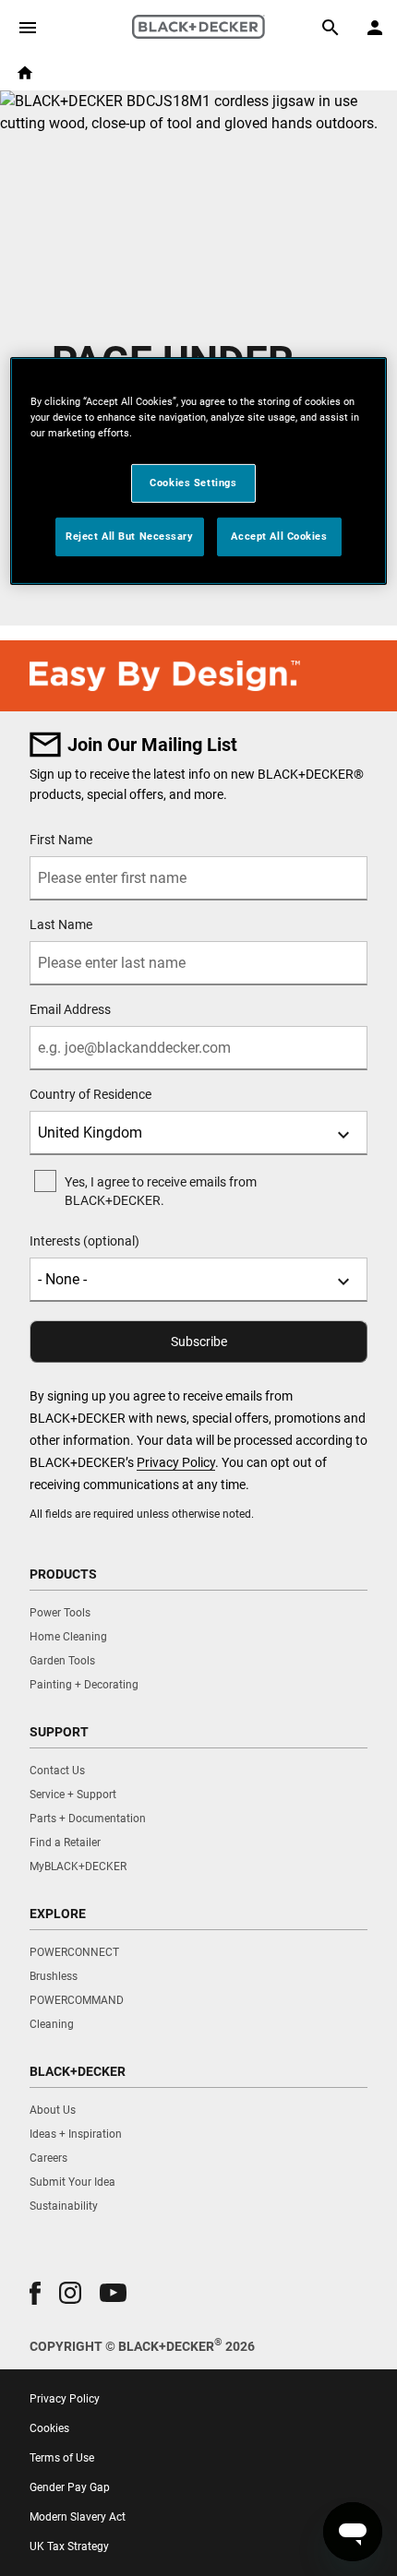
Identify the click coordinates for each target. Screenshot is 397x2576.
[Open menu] (28, 28)
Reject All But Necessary (130, 536)
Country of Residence (90, 1094)
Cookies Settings (193, 483)
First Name (61, 840)
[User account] (375, 28)
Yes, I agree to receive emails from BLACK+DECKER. (161, 1191)
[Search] (331, 28)
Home (25, 73)
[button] (35, 2293)
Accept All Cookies (279, 536)
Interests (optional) (84, 1241)
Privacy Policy (176, 1462)
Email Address (70, 1009)
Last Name (61, 924)
